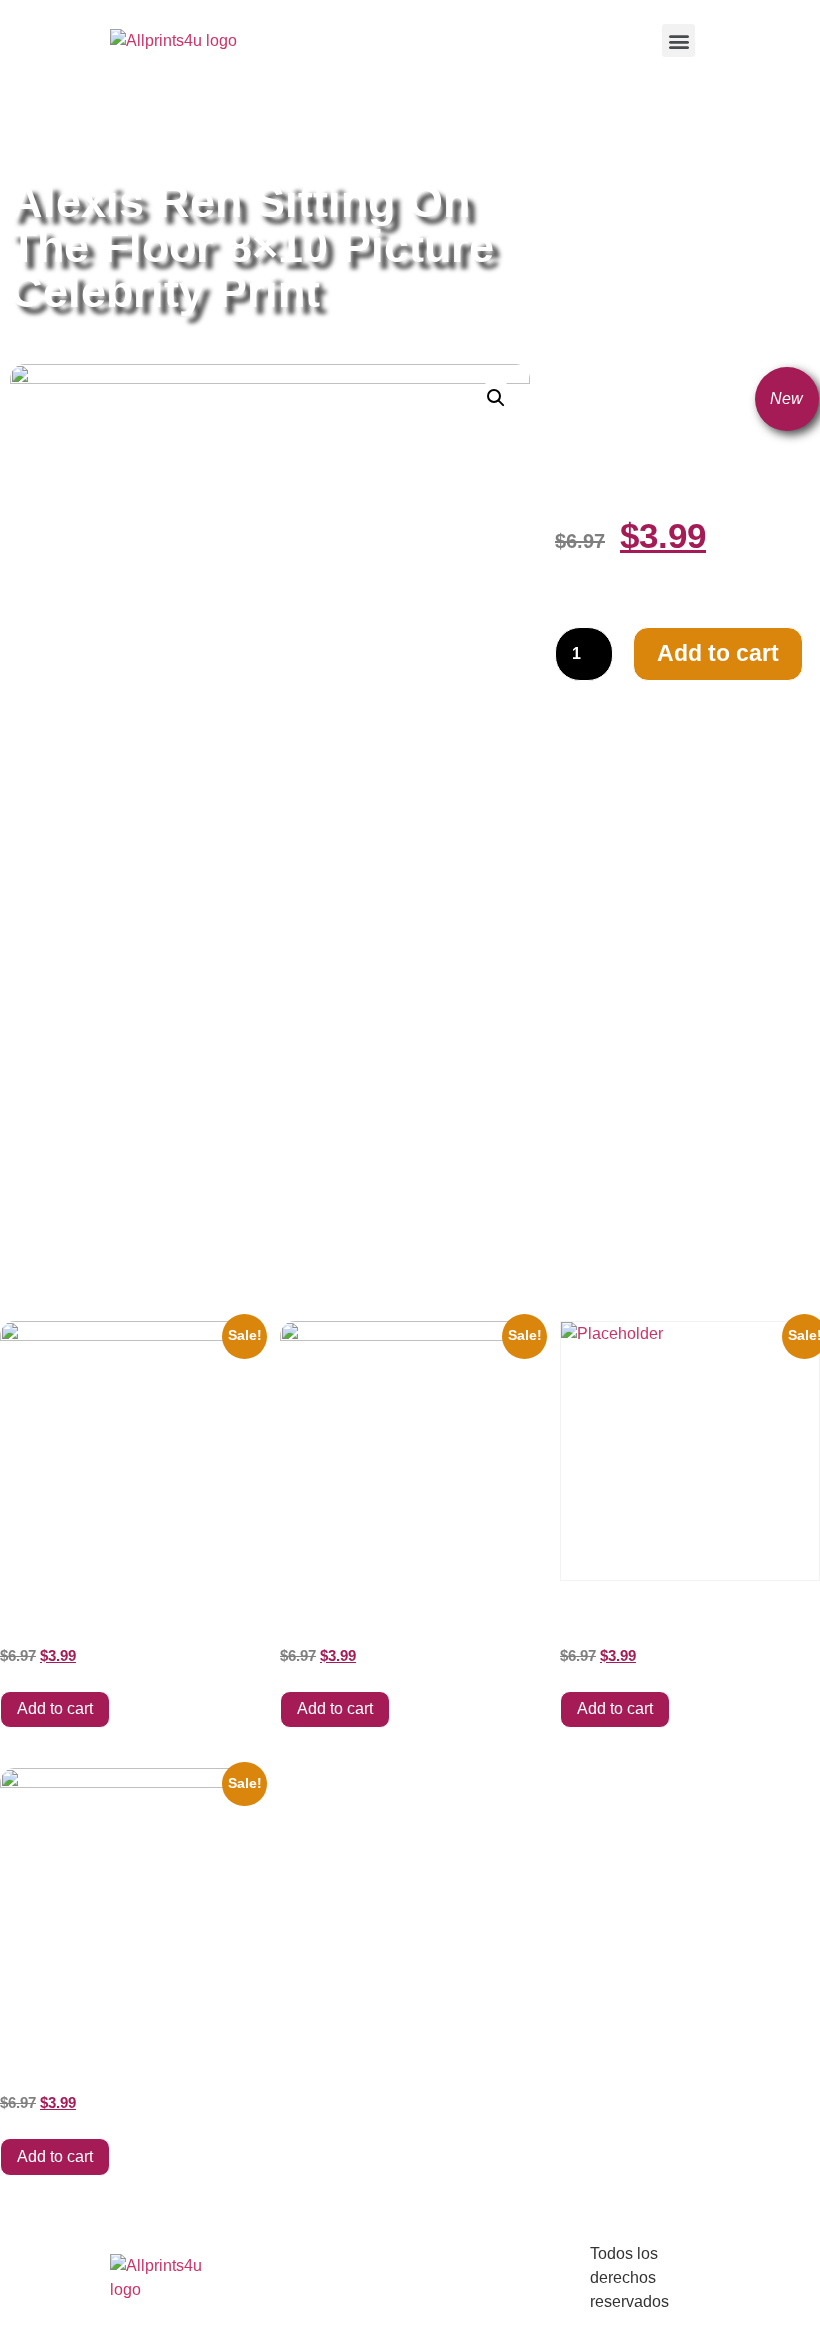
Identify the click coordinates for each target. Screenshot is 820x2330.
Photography (364, 131)
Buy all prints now (119, 131)
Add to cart (718, 653)
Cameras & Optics (250, 131)
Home (30, 131)
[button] (678, 40)
